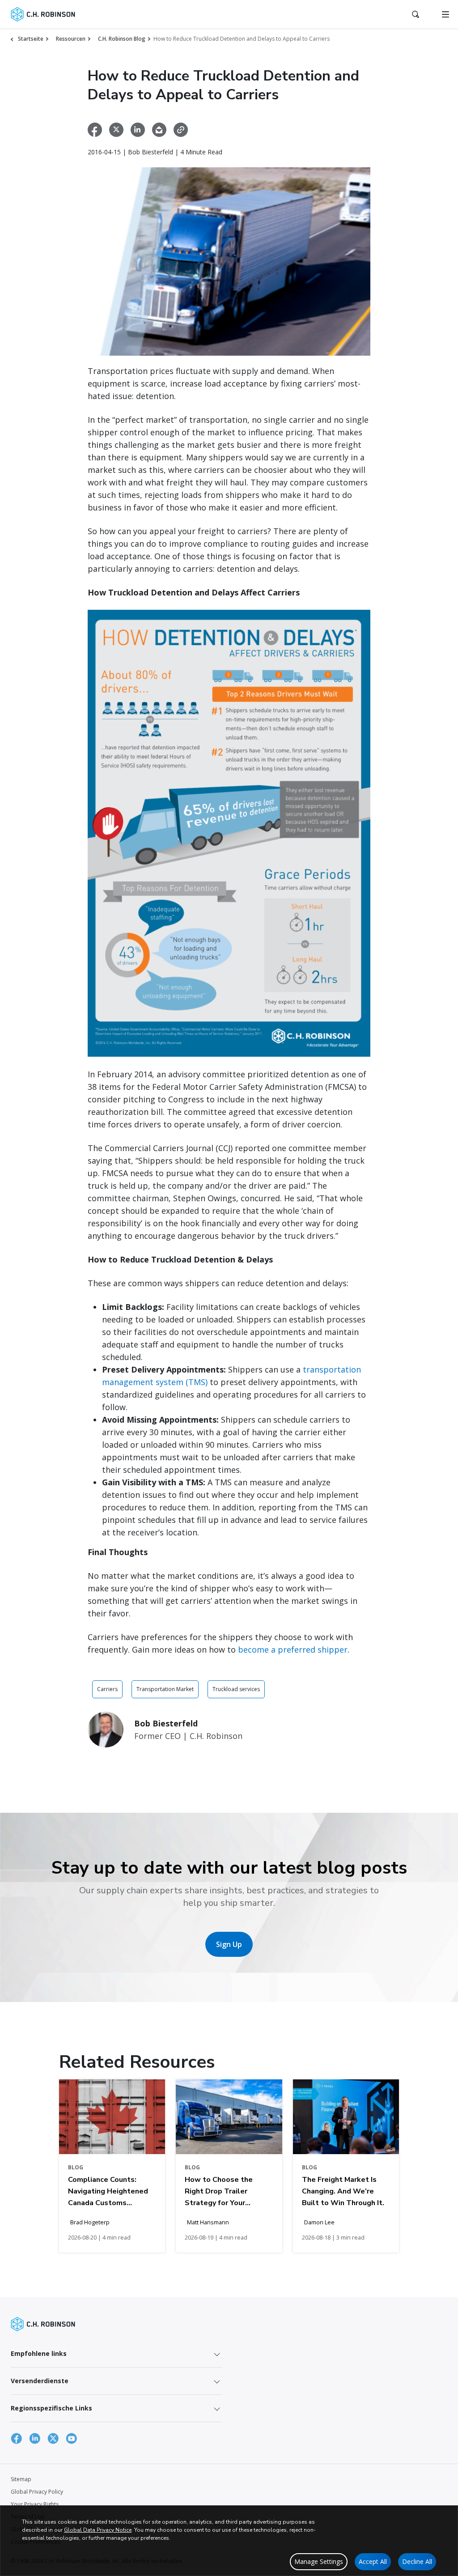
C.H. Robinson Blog (122, 39)
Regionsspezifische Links (51, 2408)
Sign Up (229, 1944)
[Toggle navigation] (445, 14)
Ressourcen (71, 39)
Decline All (417, 2561)
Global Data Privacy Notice (98, 2530)
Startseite (31, 39)
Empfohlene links (39, 2353)
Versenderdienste (40, 2381)
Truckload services (236, 1689)
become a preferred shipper (293, 1649)
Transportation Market (165, 1689)
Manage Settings (319, 2561)
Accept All (373, 2561)
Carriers (107, 1689)
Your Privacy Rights (35, 2504)
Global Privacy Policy (37, 2492)
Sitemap (21, 2479)
